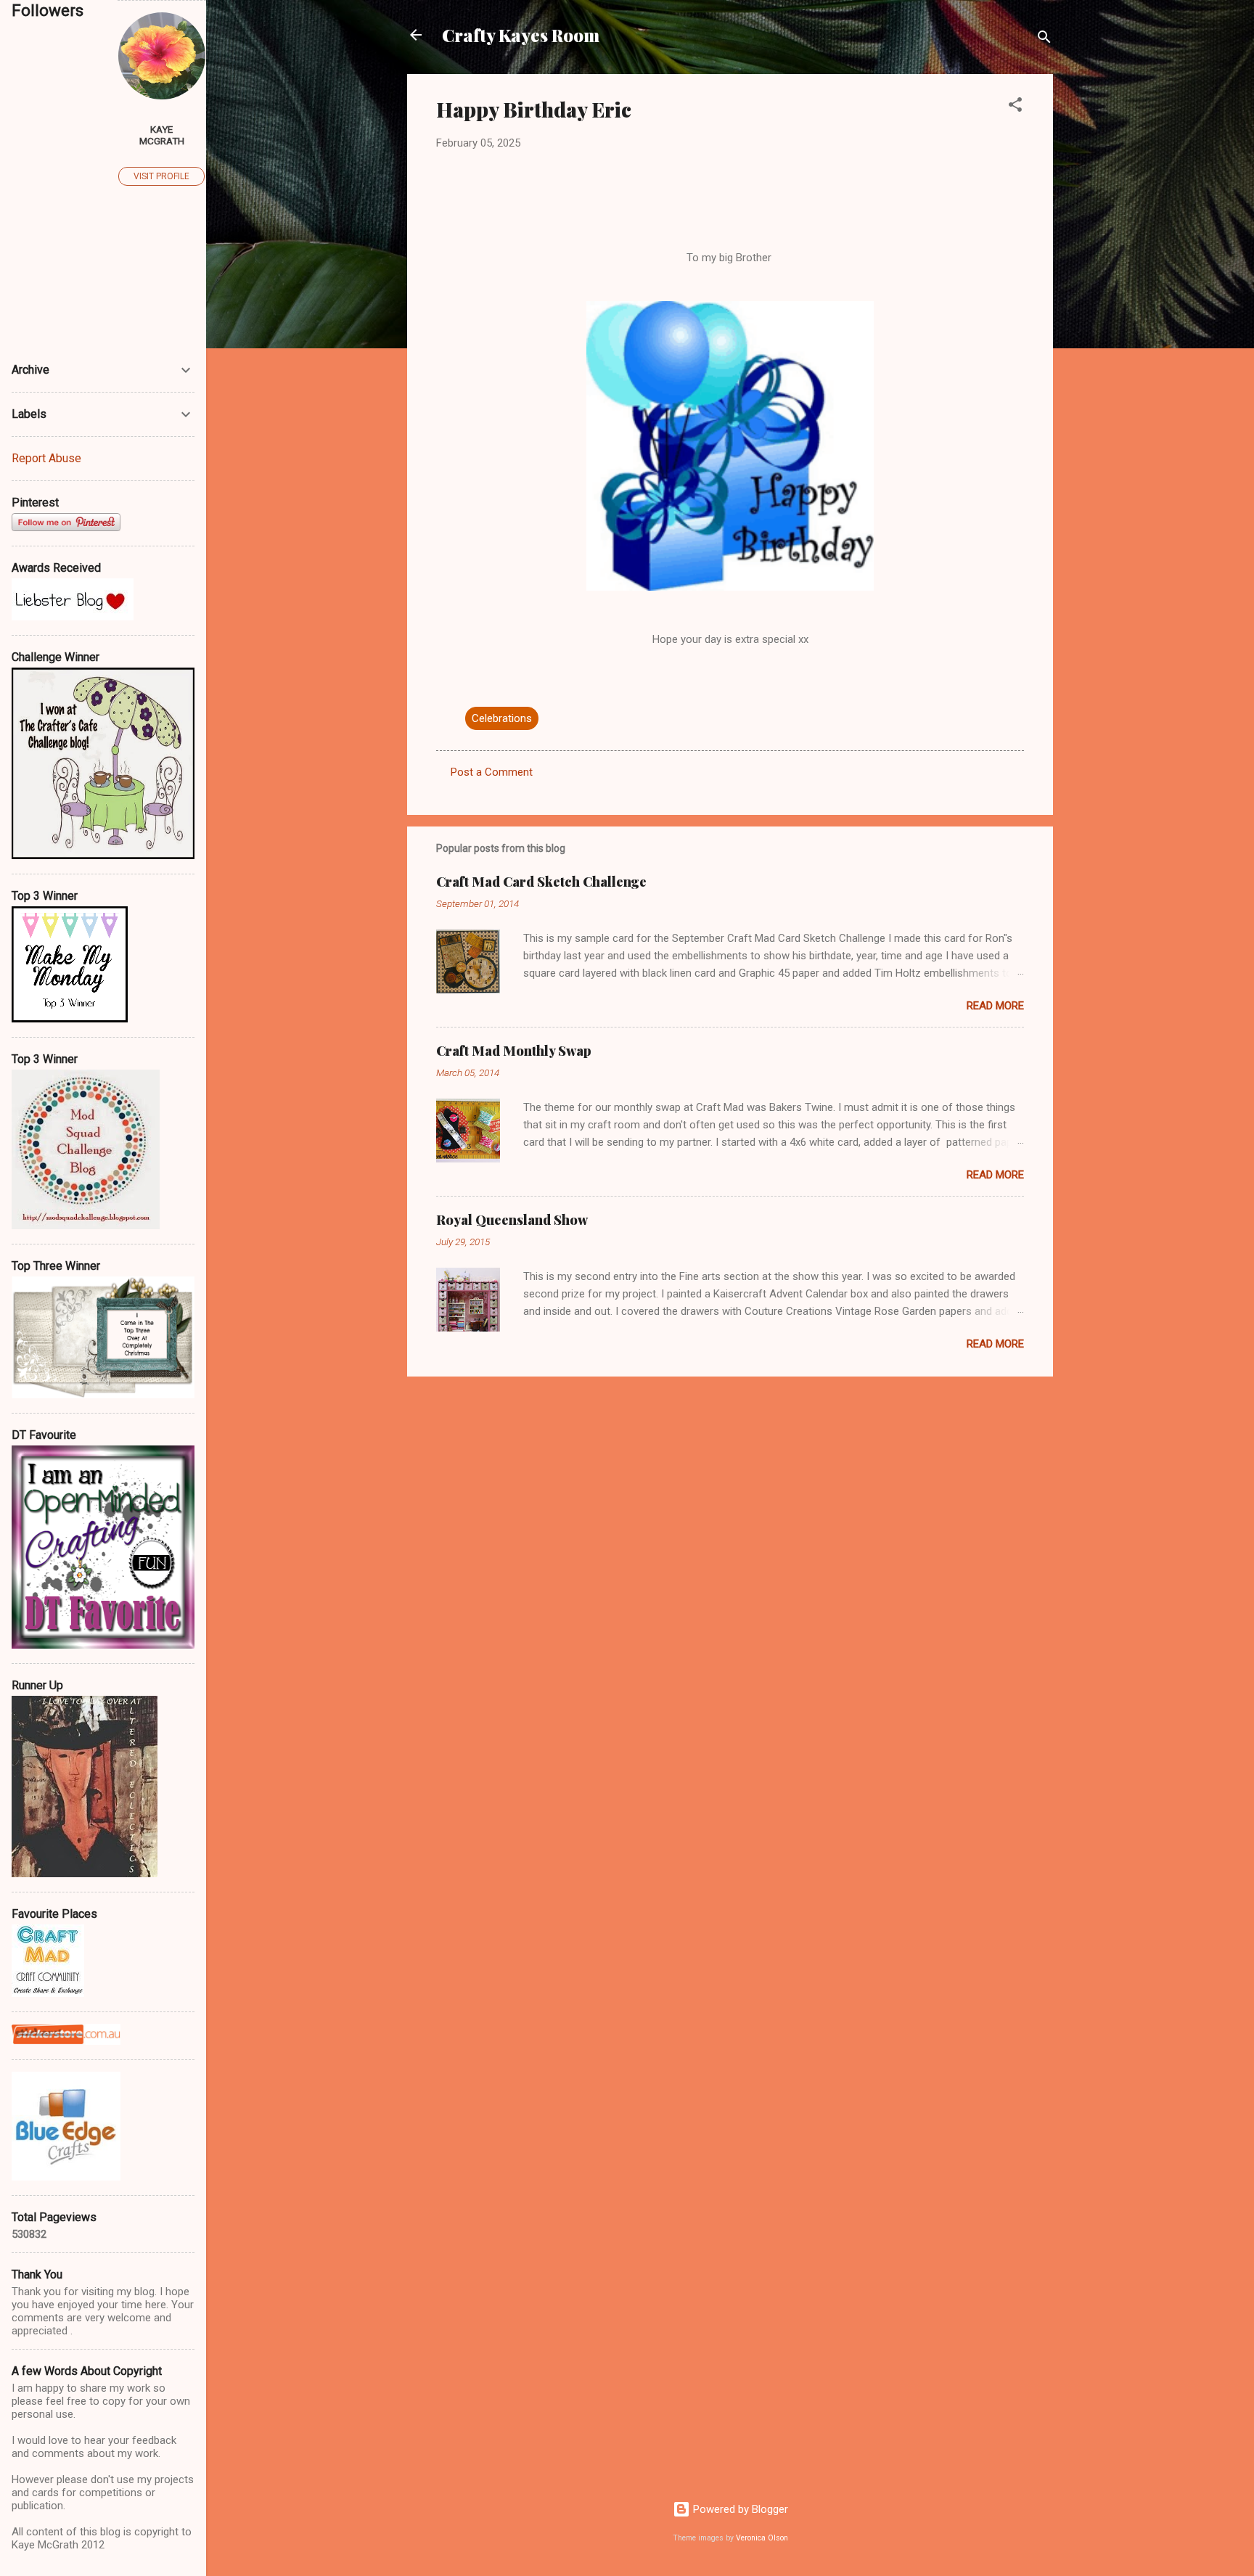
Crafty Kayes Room (521, 35)
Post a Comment (492, 772)
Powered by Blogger (739, 2509)
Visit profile (161, 176)
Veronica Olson (762, 2538)
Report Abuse (46, 458)
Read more (995, 1006)
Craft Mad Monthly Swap (514, 1051)
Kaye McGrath (162, 135)
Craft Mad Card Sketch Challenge (541, 882)
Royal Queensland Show (512, 1220)
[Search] (1044, 40)
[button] (1015, 107)
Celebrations (502, 718)
